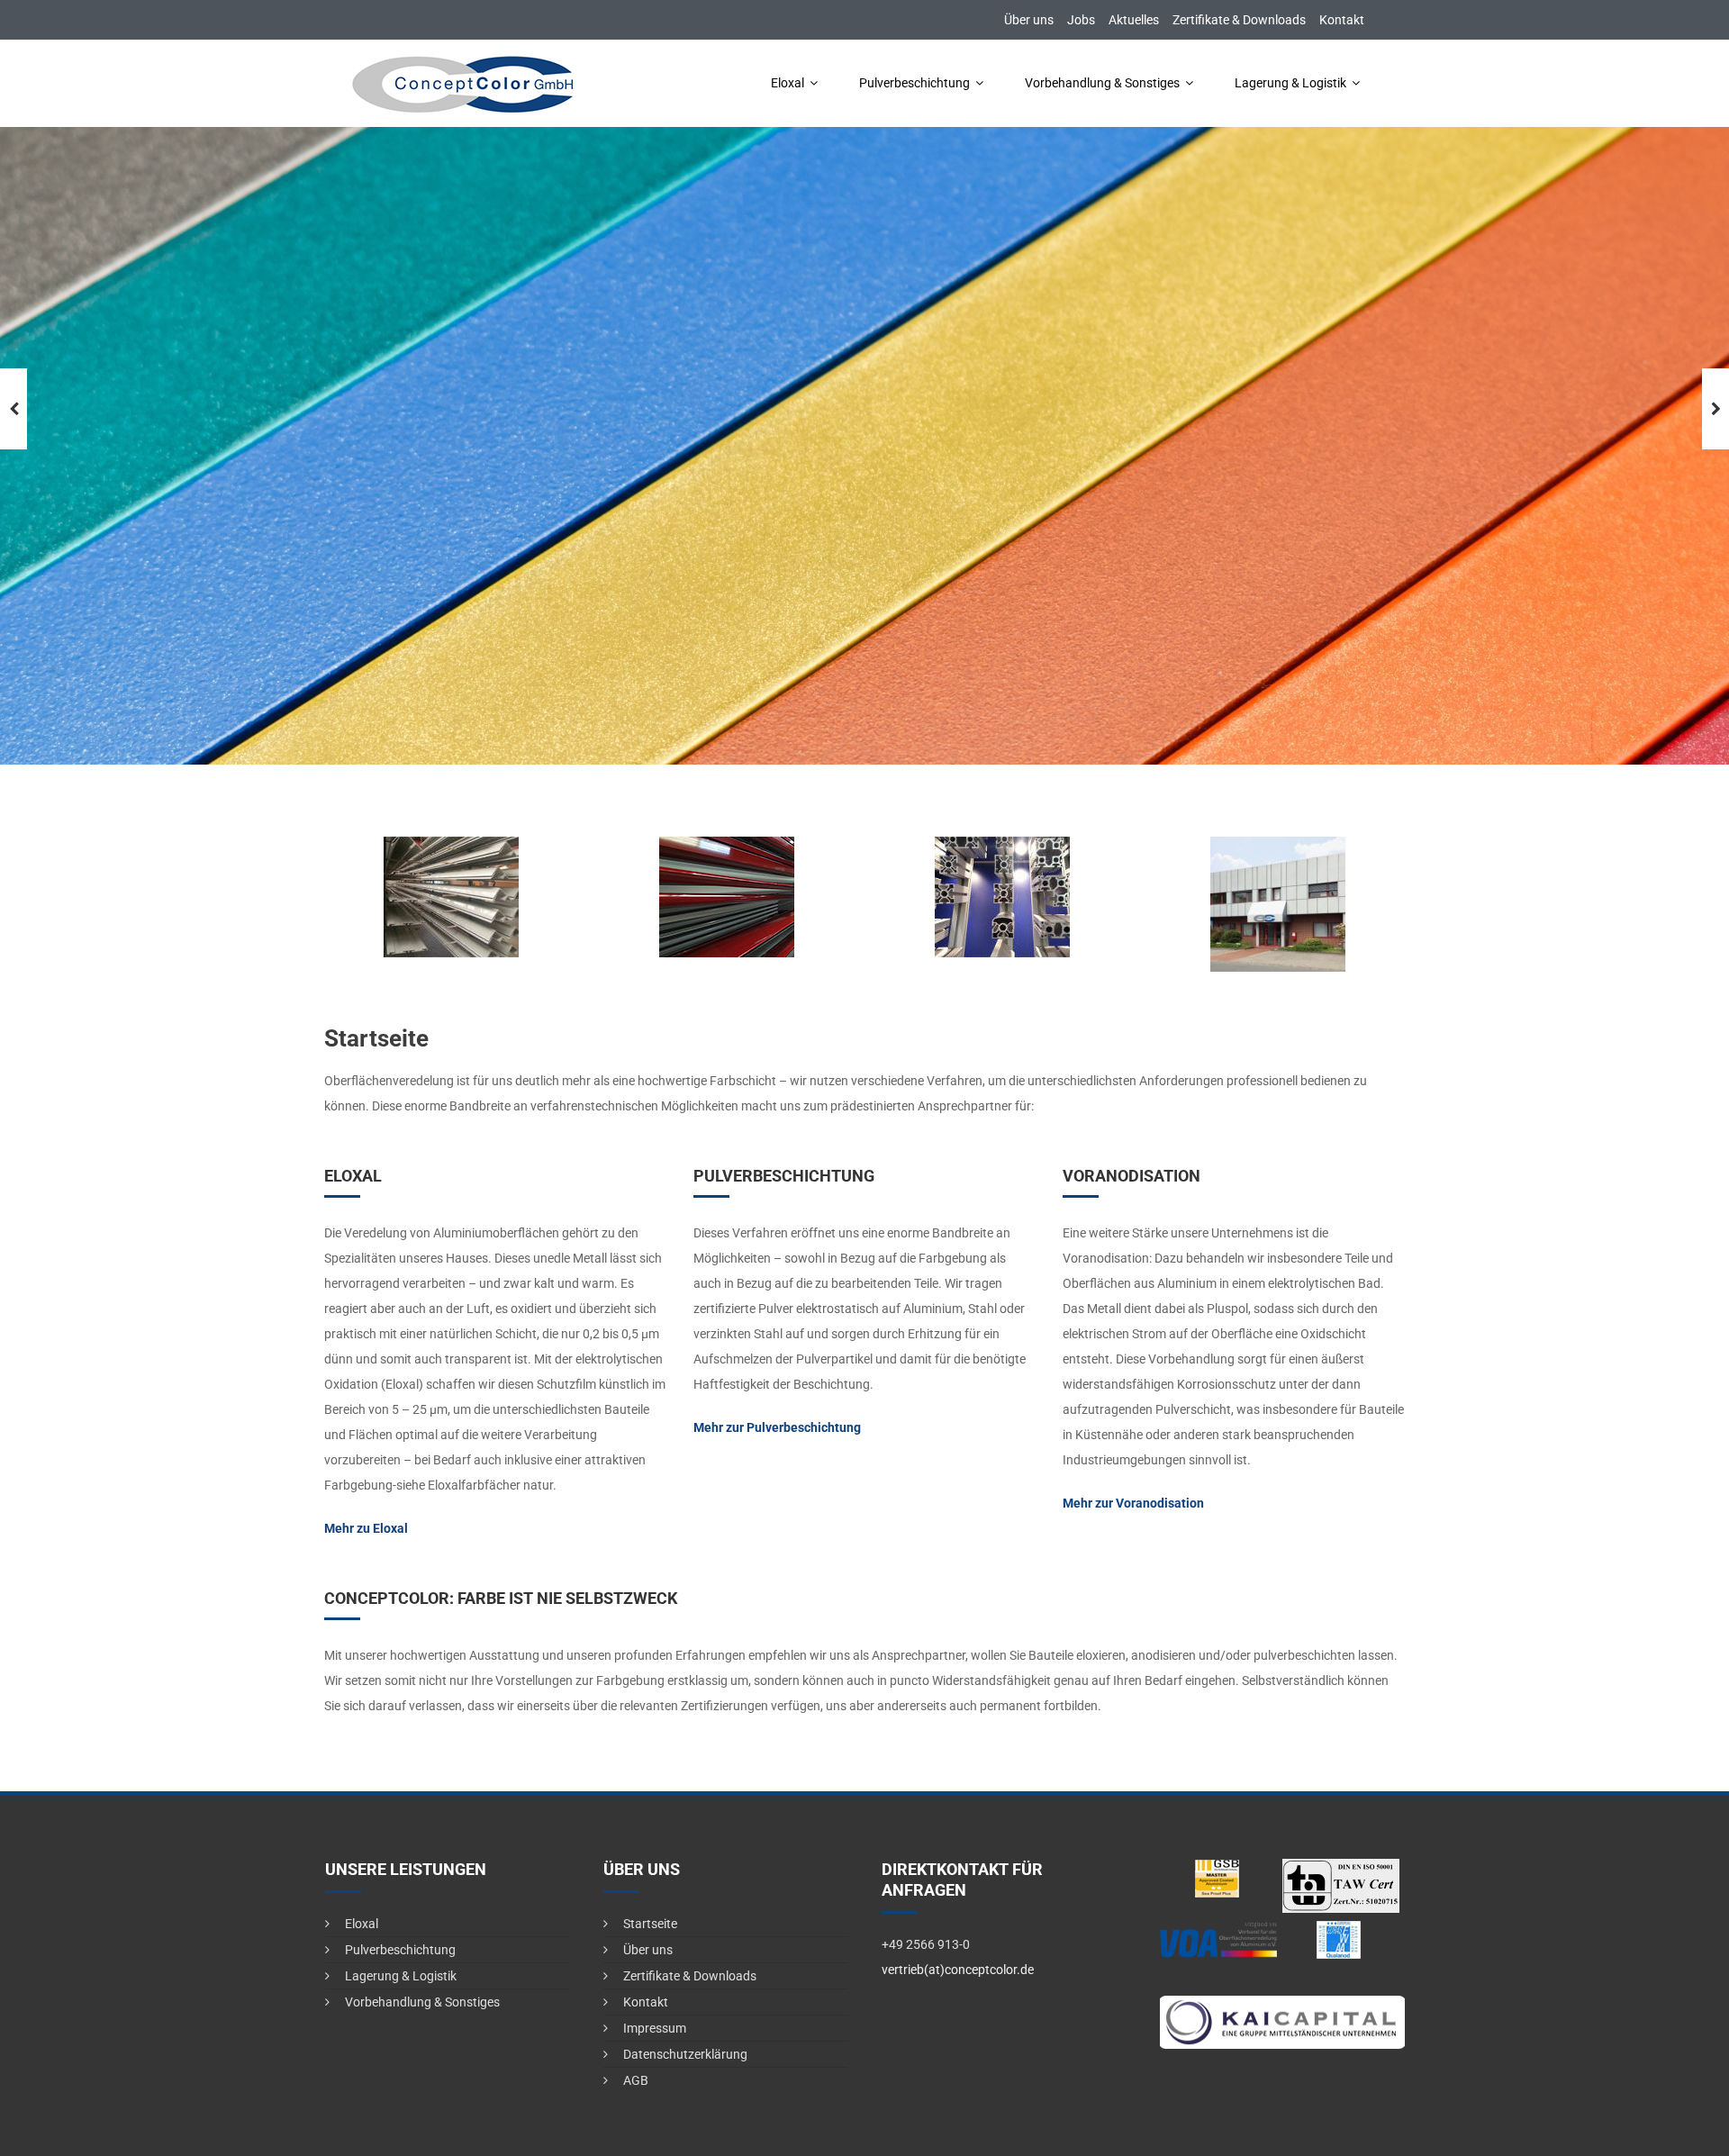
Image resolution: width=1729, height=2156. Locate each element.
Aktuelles (1134, 20)
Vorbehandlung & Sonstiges (1102, 83)
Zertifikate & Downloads (1239, 20)
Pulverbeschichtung (914, 83)
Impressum (655, 2028)
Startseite (650, 1924)
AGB (636, 2080)
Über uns (1029, 20)
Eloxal (788, 83)
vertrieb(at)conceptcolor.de (958, 1970)
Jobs (1081, 20)
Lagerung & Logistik (1290, 83)
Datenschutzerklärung (685, 2054)
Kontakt (1342, 20)
